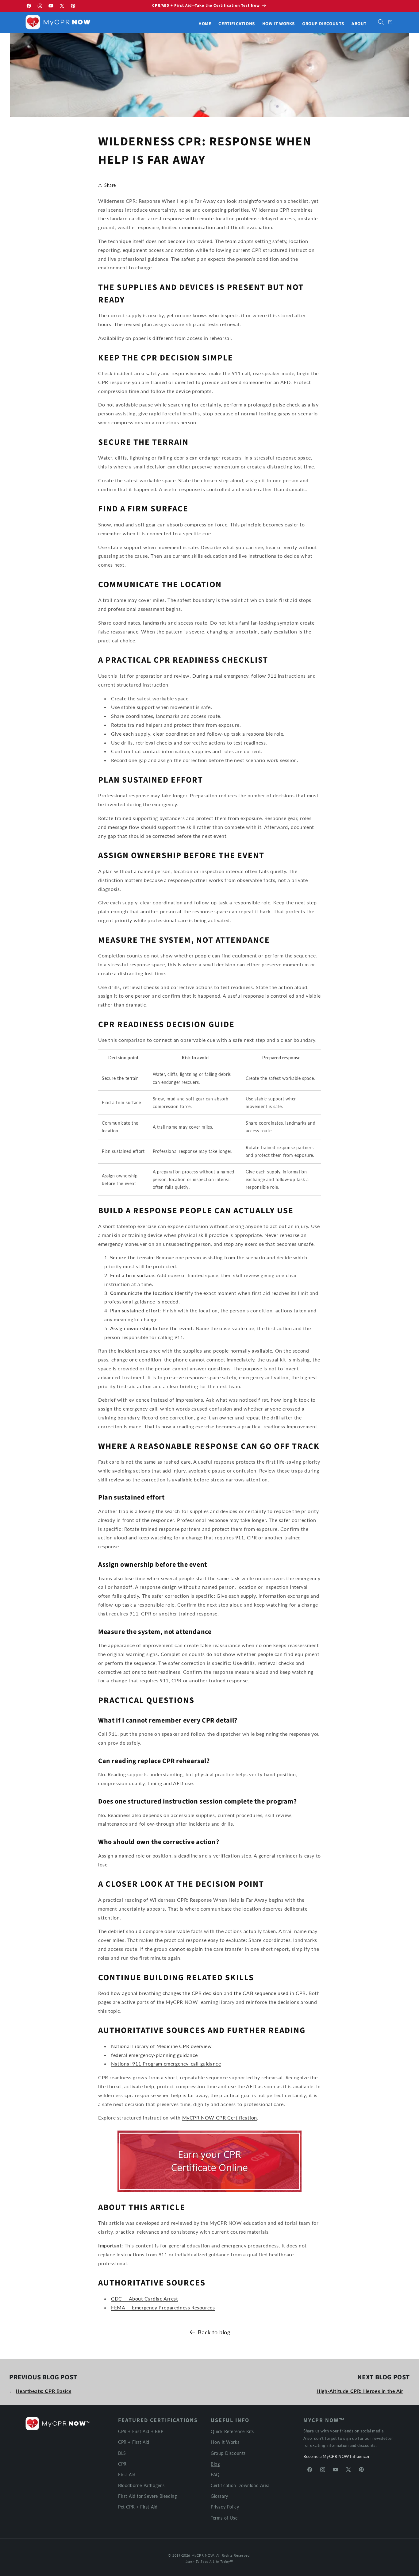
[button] (381, 22)
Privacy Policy (225, 2507)
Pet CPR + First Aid (138, 2507)
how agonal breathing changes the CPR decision (167, 1993)
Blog (215, 2464)
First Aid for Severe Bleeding (147, 2496)
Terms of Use (224, 2518)
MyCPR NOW (203, 2555)
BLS (122, 2453)
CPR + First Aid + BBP (141, 2431)
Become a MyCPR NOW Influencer (336, 2456)
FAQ (215, 2474)
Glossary (219, 2496)
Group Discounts (228, 2453)
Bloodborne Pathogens (141, 2485)
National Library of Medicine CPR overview (161, 2046)
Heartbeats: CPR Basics (43, 2391)
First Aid (127, 2474)
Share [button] (110, 185)
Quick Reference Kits (232, 2431)
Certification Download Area (240, 2485)
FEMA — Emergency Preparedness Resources (163, 2307)
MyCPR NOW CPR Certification (220, 2118)
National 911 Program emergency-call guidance (166, 2064)
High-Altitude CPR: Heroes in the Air (360, 2391)
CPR (122, 2464)
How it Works (225, 2442)
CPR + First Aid (134, 2442)
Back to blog (214, 2332)
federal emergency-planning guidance (154, 2055)
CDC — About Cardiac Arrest (145, 2298)
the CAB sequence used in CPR (270, 1993)
